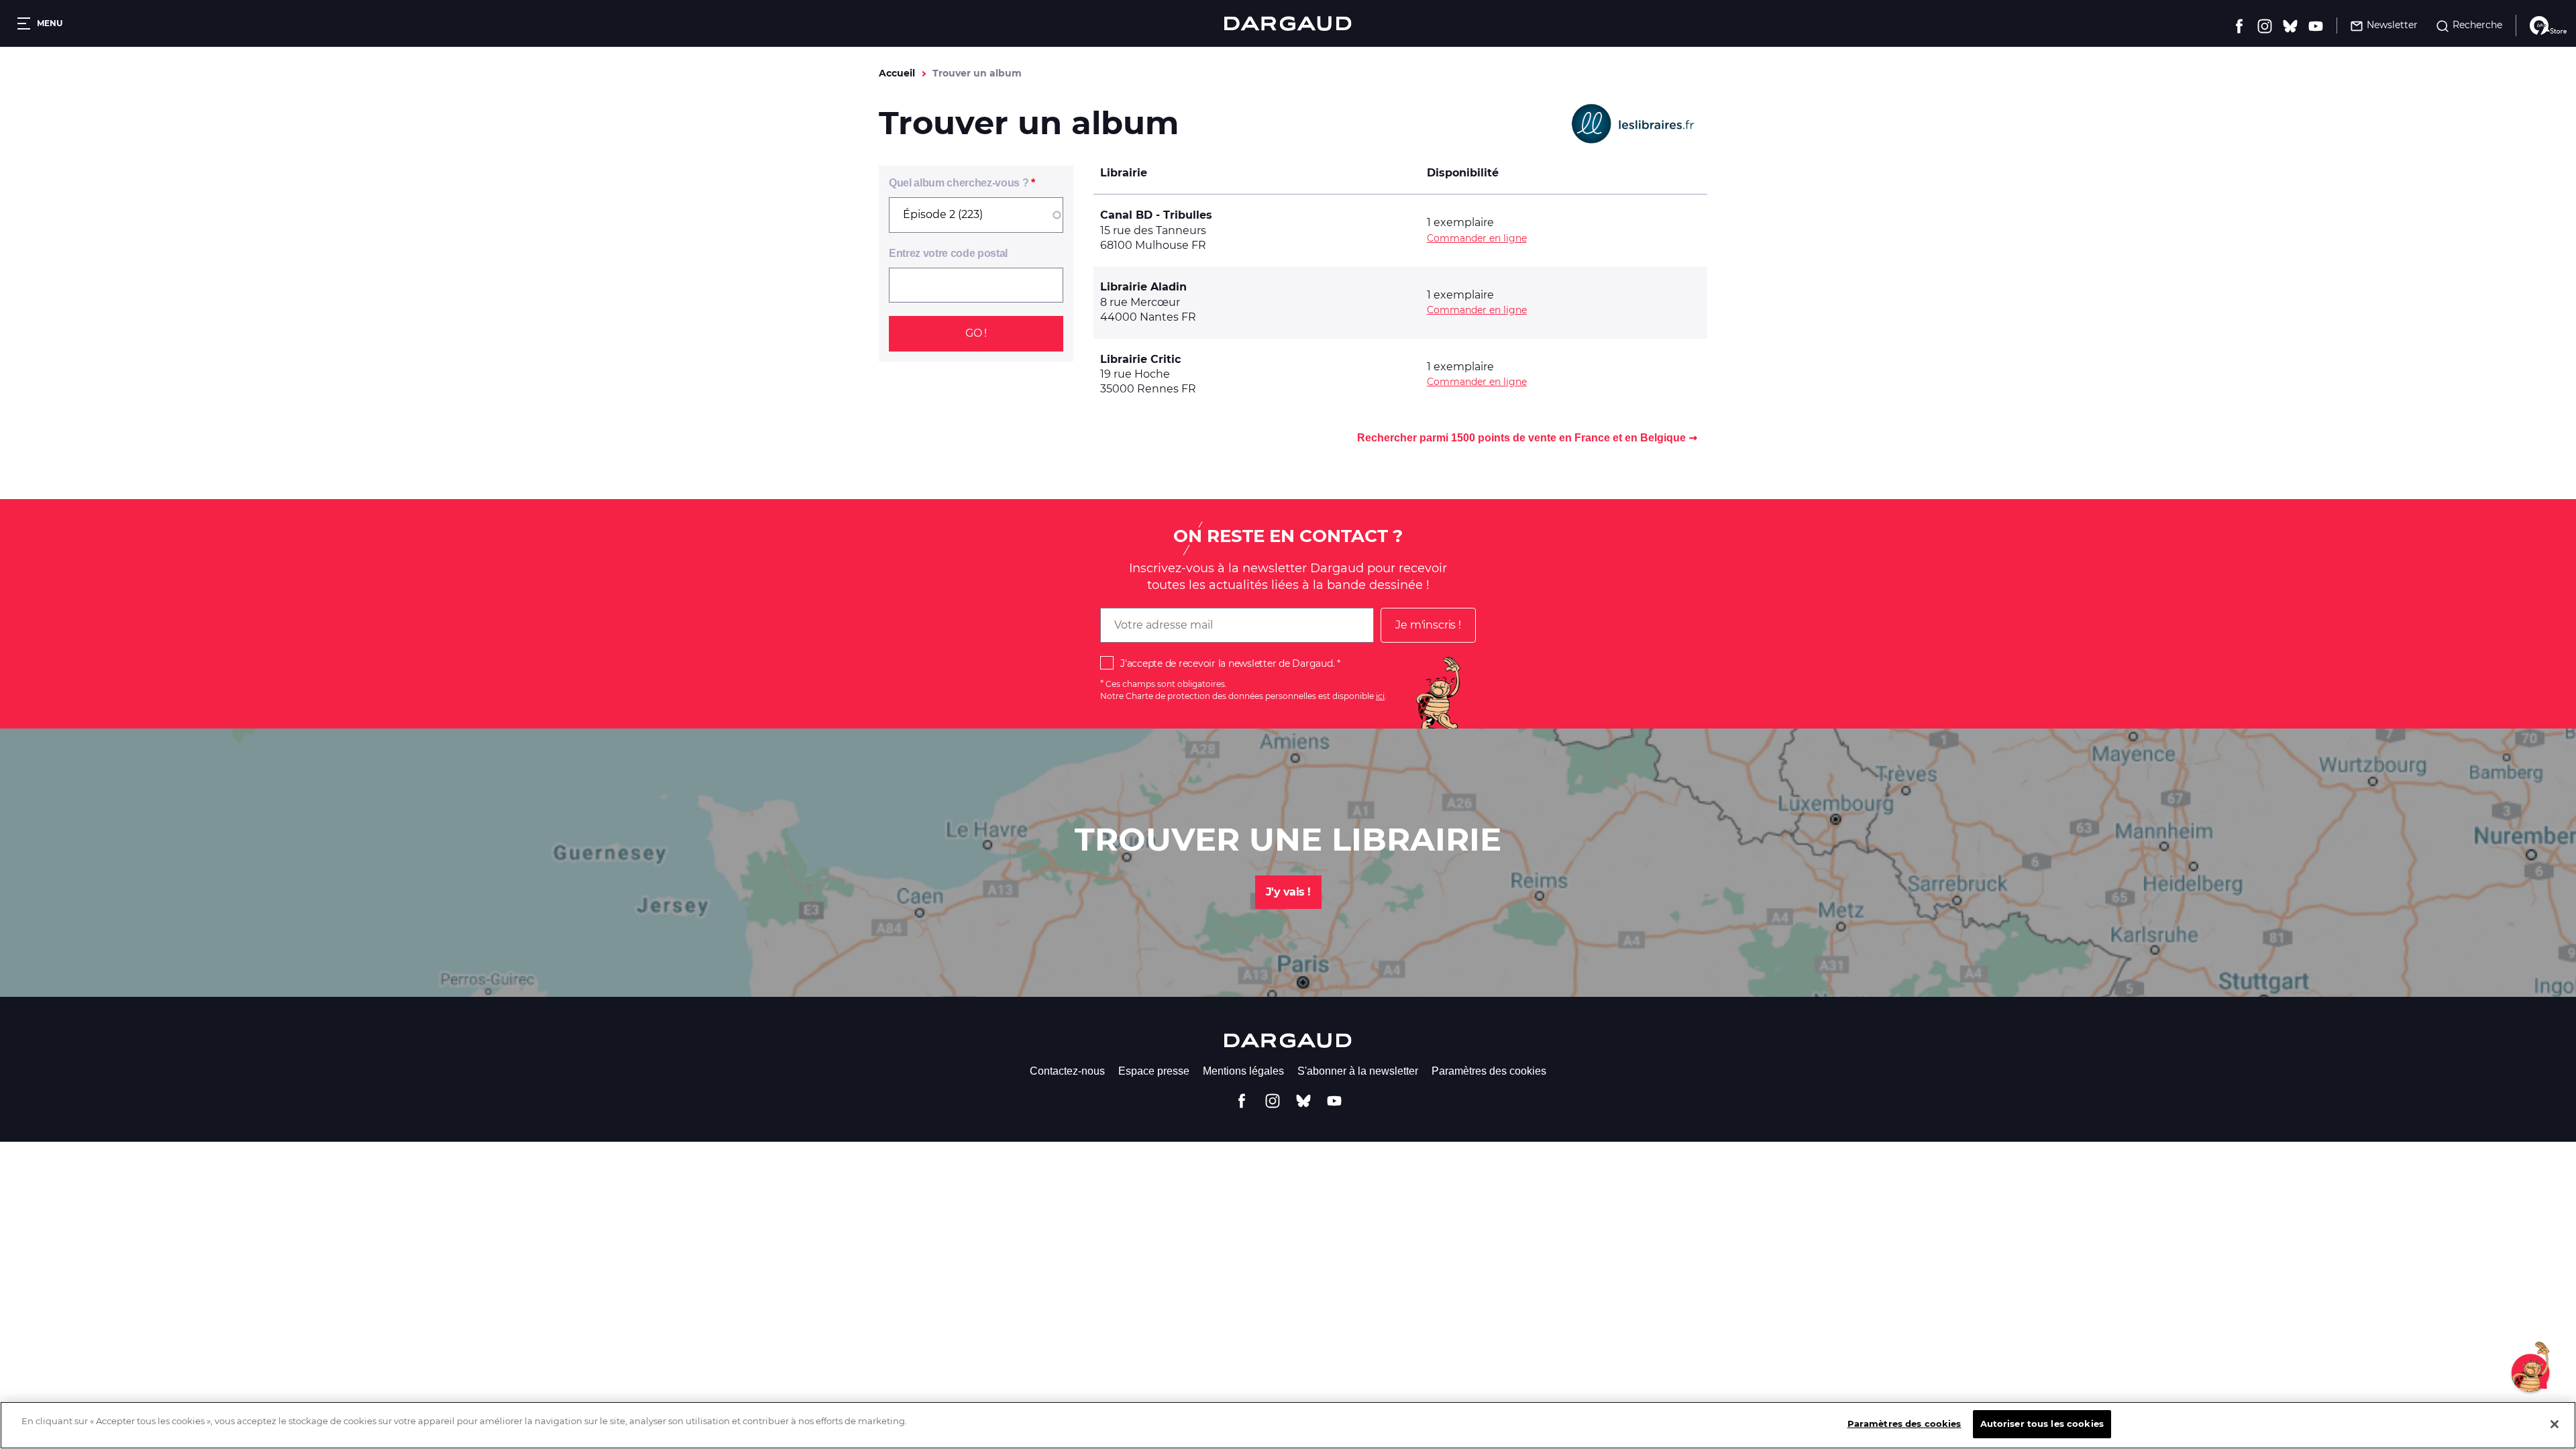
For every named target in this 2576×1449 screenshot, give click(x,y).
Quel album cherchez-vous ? (959, 183)
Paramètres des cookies (1489, 1071)
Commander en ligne (1477, 238)
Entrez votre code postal (948, 253)
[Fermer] (2555, 1424)
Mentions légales (1243, 1071)
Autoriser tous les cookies (2042, 1424)
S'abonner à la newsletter (1358, 1071)
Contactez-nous (1067, 1071)
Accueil (897, 73)
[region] (1288, 1425)
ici (1380, 696)
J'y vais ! (1288, 892)
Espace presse (1154, 1071)
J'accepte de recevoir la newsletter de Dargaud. (1227, 663)
